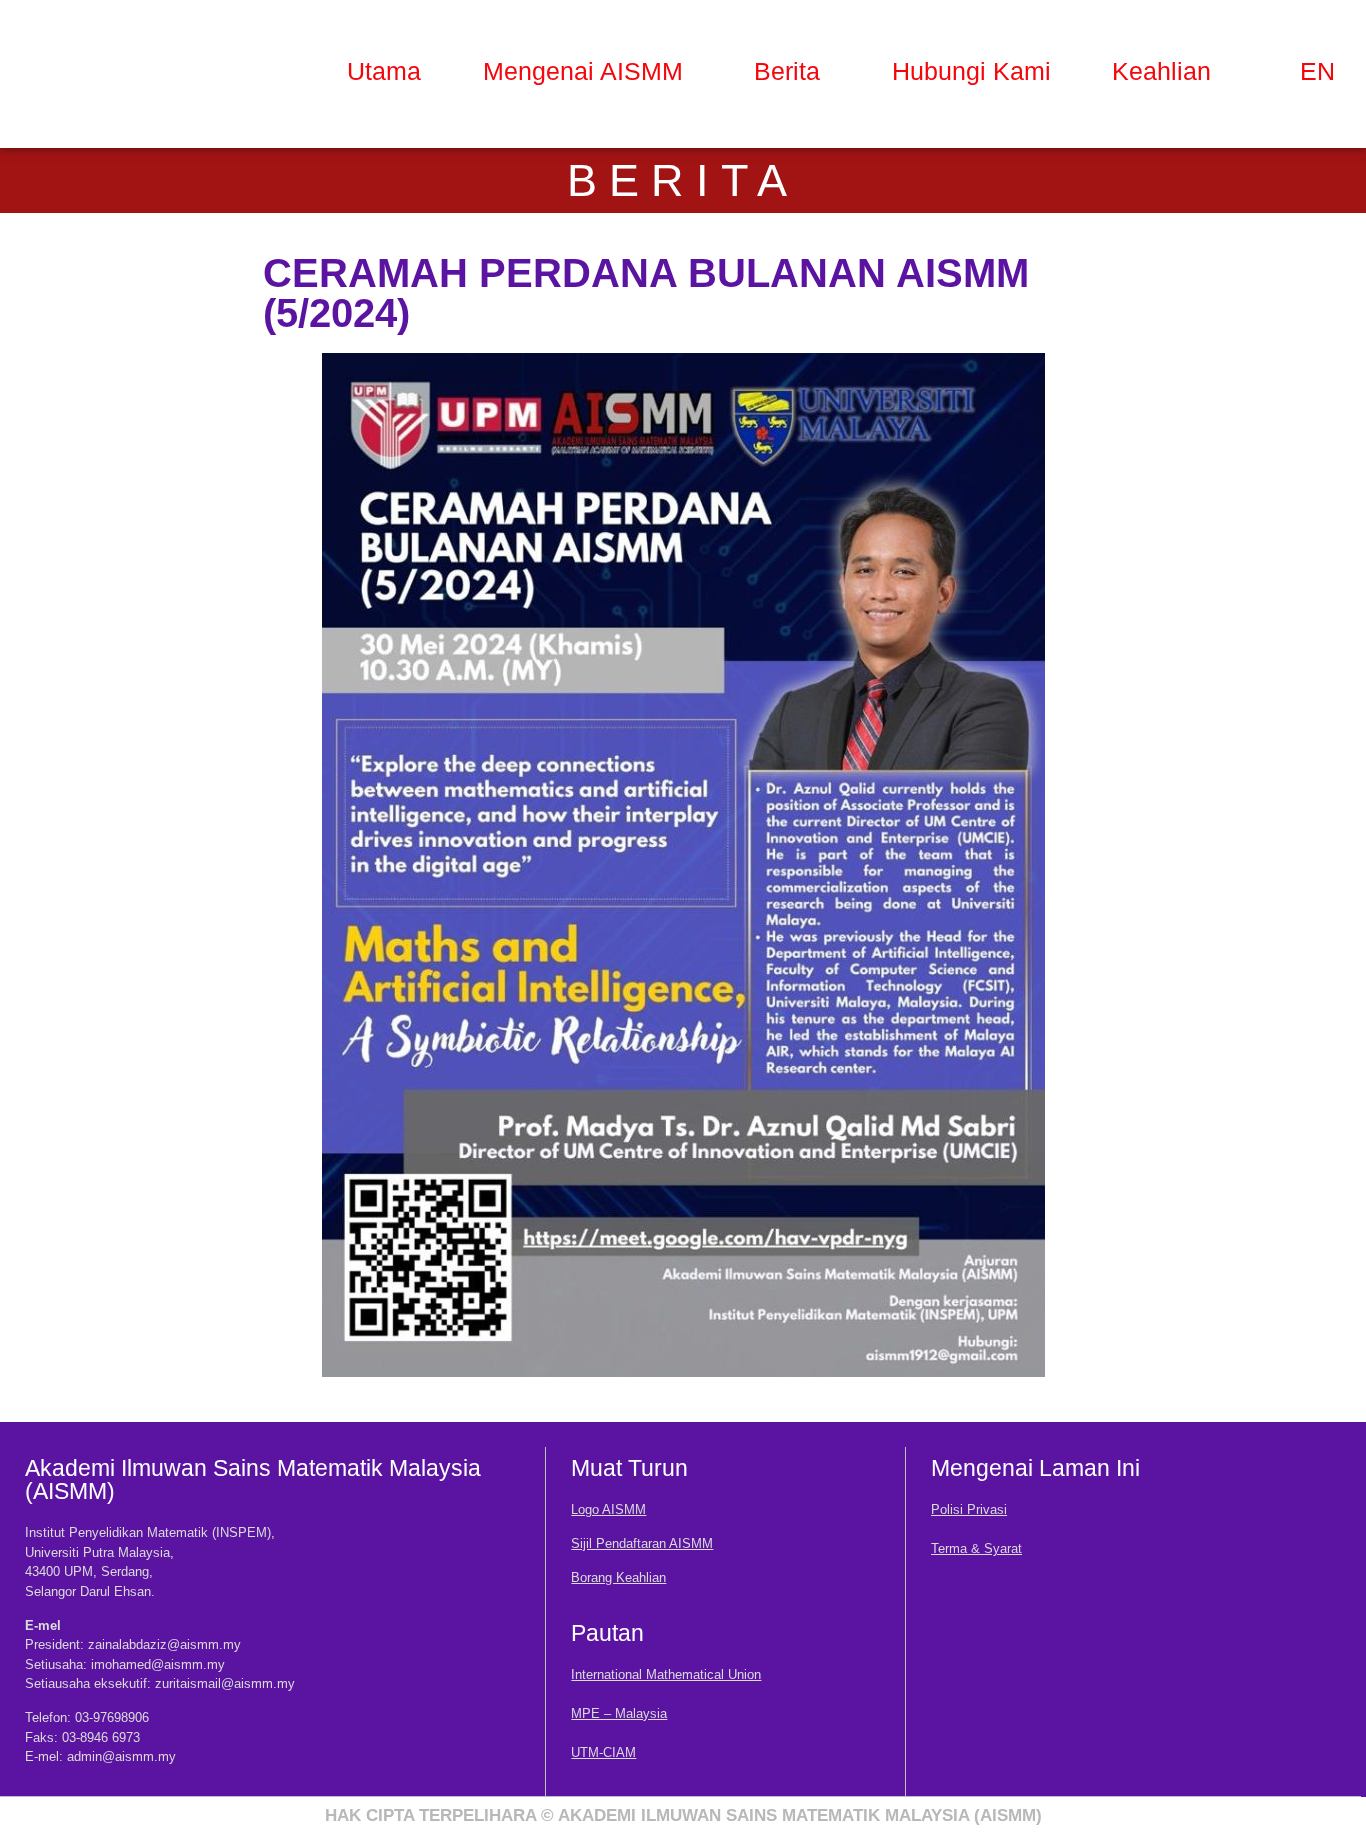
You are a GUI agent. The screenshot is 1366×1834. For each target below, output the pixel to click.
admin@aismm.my (121, 1756)
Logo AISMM (608, 1509)
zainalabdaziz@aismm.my (164, 1644)
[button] (587, 71)
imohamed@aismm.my (158, 1664)
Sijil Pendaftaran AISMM (642, 1543)
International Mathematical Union (666, 1674)
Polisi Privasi (969, 1509)
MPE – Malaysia (619, 1713)
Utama (384, 71)
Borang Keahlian (618, 1577)
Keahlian (1161, 71)
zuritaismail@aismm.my (225, 1683)
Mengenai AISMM (583, 71)
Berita (787, 71)
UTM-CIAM (603, 1752)
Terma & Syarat (976, 1548)
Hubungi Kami (971, 71)
